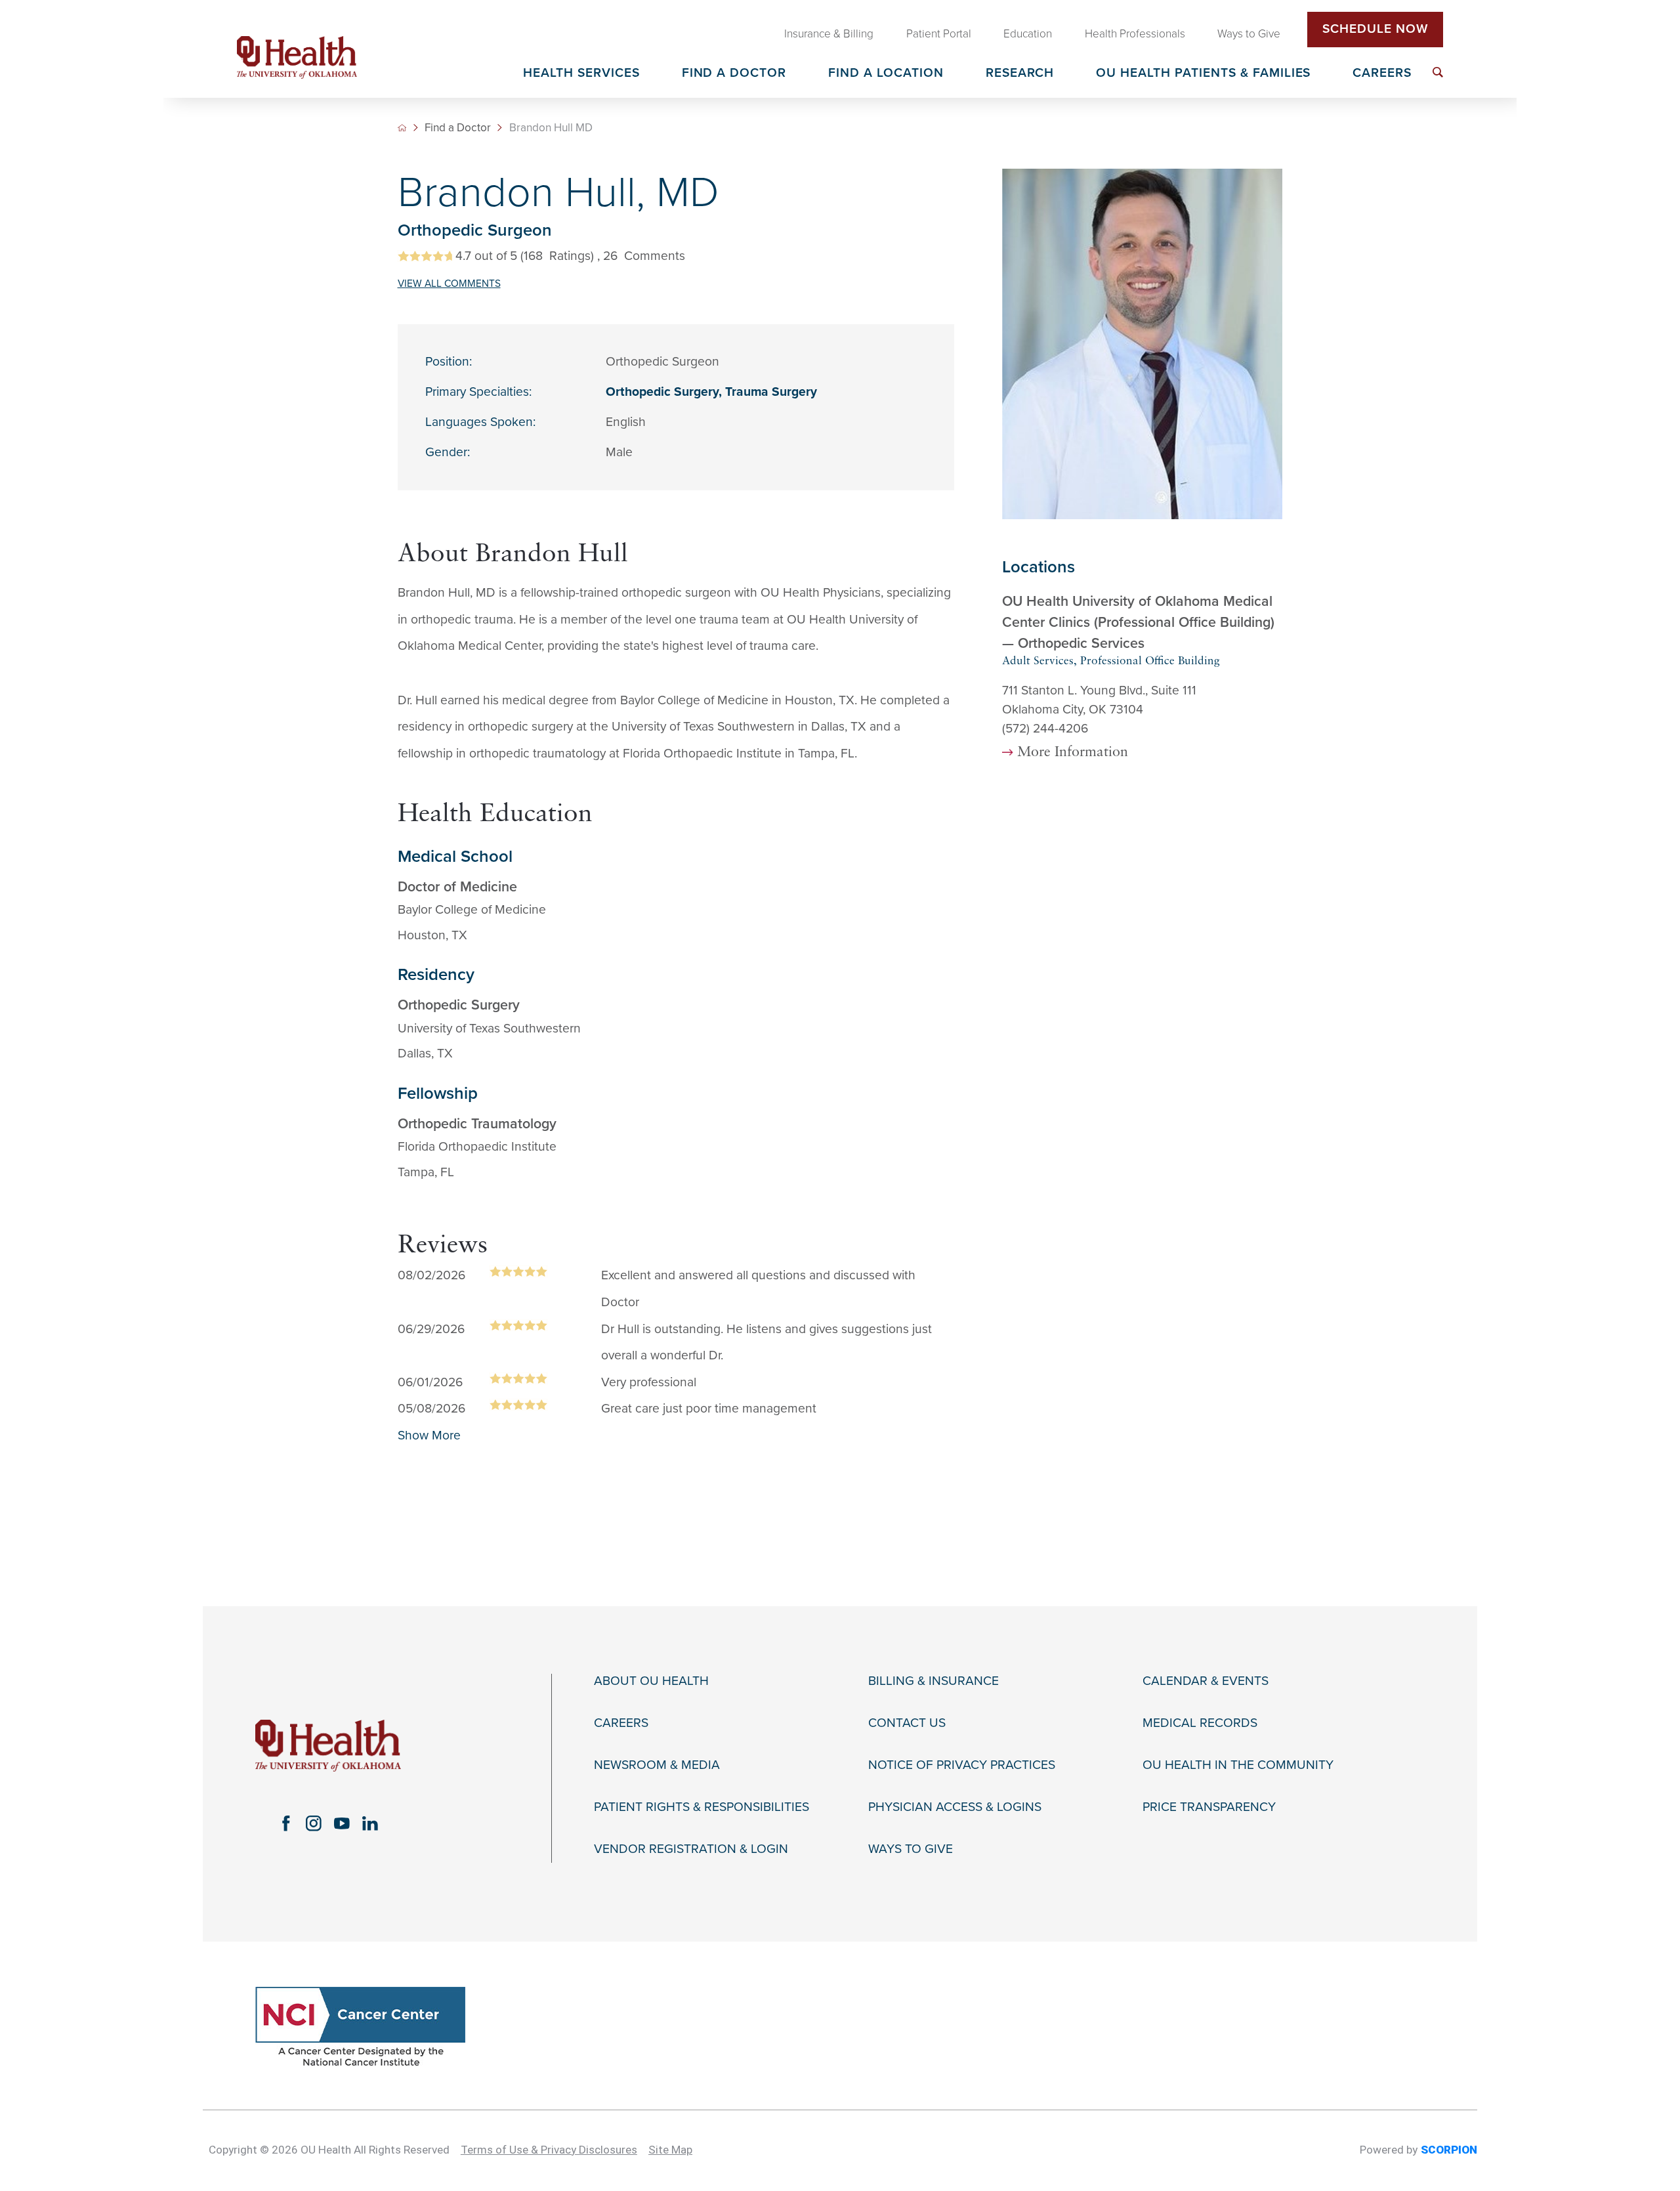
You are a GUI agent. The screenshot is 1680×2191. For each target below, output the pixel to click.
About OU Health (651, 1681)
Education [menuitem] (1028, 34)
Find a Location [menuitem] (886, 74)
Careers (621, 1723)
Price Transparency (1209, 1807)
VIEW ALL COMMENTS (449, 284)
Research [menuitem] (1020, 74)
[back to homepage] (402, 128)
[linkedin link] (370, 1823)
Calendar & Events (1206, 1681)
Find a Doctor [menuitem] (734, 74)
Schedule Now (1375, 29)
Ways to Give (911, 1849)
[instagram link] (314, 1823)
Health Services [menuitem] (581, 74)
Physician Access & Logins (955, 1807)
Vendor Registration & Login (691, 1849)
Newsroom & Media (657, 1765)
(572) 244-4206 (1045, 729)
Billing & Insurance (934, 1681)
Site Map (670, 2150)
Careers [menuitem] (1382, 74)
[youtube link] (342, 1823)
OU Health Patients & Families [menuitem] (1203, 74)
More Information (1073, 753)
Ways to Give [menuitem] (1249, 34)
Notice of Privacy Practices (962, 1765)
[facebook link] (286, 1823)
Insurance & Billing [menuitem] (829, 34)
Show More (429, 1436)
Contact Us (907, 1723)
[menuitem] (1438, 72)
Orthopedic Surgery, (665, 392)
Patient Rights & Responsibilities (702, 1807)
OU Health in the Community (1238, 1765)
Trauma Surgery (771, 392)
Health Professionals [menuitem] (1135, 34)
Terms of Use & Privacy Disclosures (549, 2150)
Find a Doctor (458, 128)
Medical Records (1200, 1723)
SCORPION (1449, 2150)
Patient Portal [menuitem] (939, 34)
